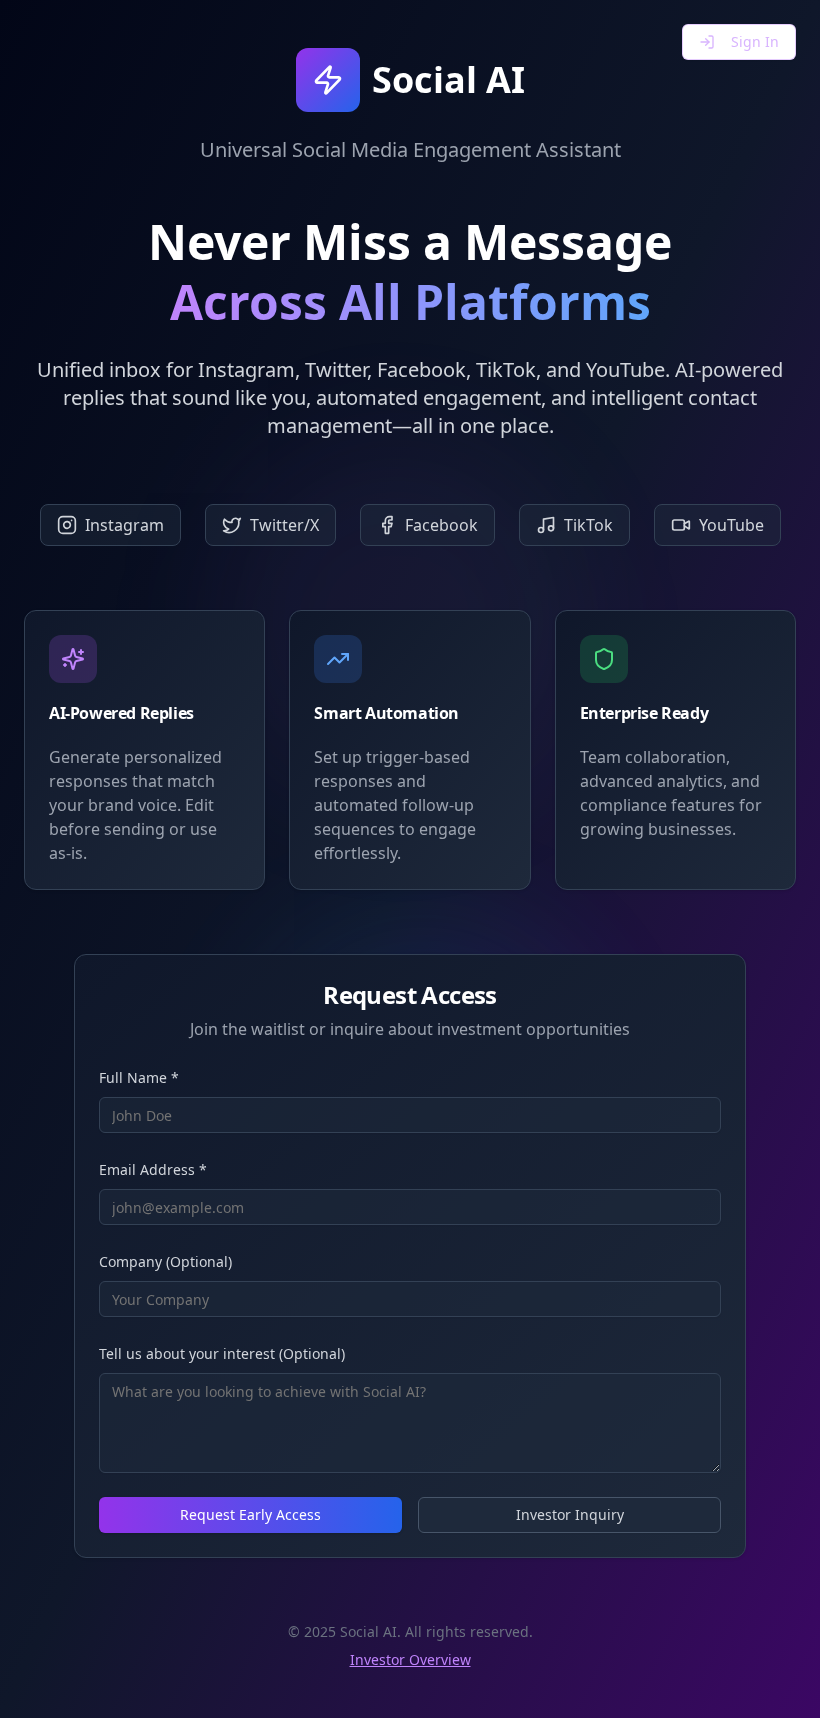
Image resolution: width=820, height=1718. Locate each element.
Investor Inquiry (570, 1514)
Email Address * (153, 1169)
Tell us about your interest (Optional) (222, 1353)
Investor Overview (410, 1659)
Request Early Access (250, 1514)
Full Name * (139, 1077)
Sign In (755, 41)
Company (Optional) (165, 1261)
